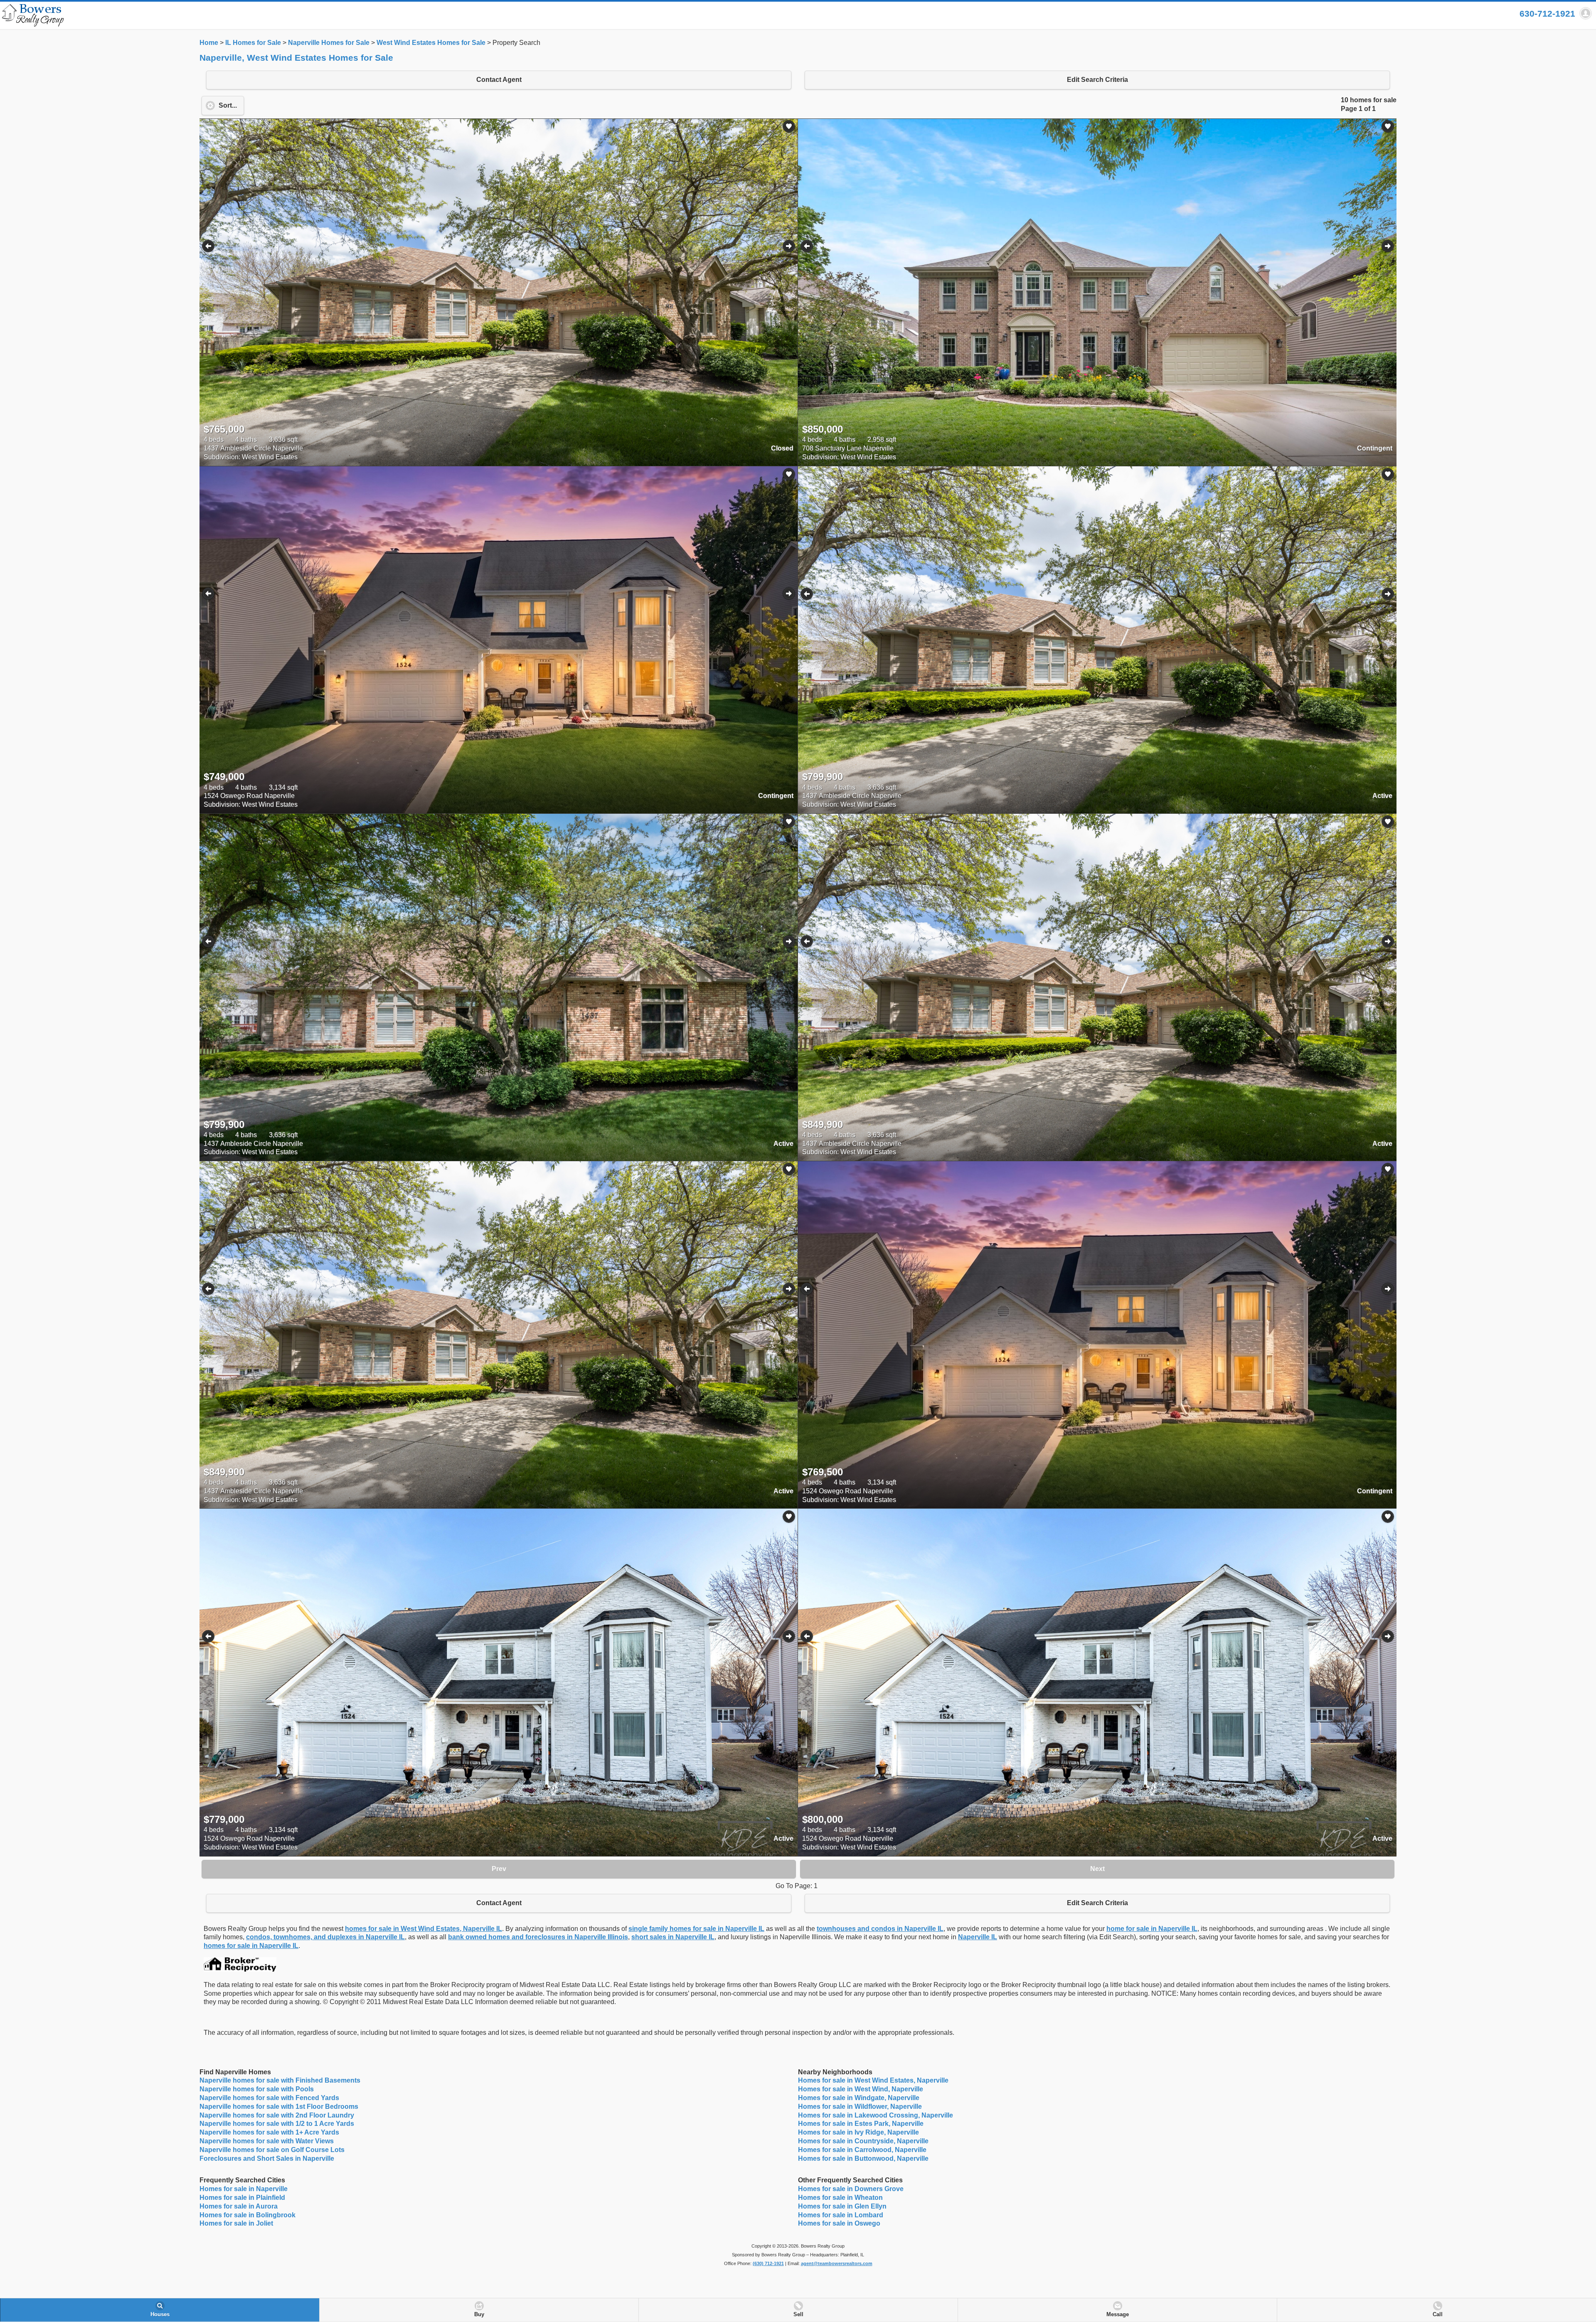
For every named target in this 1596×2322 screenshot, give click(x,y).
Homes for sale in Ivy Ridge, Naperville (858, 2132)
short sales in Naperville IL (673, 1937)
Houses (160, 2315)
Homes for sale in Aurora (239, 2206)
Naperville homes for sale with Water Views (267, 2141)
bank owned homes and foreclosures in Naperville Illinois (538, 1937)
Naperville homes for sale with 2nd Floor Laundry (277, 2115)
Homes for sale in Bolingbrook (248, 2215)
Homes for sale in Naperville (244, 2189)
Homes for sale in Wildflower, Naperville (860, 2107)
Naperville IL (978, 1937)
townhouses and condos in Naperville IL (880, 1929)
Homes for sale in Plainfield (242, 2198)
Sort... (228, 105)
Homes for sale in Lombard (841, 2215)
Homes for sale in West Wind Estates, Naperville (873, 2080)
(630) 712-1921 (768, 2263)
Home (209, 43)
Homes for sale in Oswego (839, 2223)
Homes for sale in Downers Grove (851, 2189)
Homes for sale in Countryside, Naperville (863, 2141)
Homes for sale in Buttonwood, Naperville (863, 2158)
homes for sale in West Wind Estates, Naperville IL (424, 1929)
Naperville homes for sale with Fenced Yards (269, 2098)
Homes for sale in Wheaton (840, 2198)
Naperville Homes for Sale (329, 43)
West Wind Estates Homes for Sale (431, 43)
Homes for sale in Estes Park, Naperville (861, 2124)
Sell (798, 2315)
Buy (479, 2315)
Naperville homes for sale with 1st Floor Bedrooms (279, 2107)
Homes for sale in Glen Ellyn (842, 2206)
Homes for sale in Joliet (236, 2223)
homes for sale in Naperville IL (251, 1946)
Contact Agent (499, 80)
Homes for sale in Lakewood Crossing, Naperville (876, 2115)
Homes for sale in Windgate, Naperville (859, 2098)
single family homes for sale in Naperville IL (696, 1929)
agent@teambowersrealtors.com (837, 2263)
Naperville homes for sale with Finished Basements (280, 2080)
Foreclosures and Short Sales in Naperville (267, 2158)
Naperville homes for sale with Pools (257, 2089)
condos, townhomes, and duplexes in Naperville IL (325, 1937)
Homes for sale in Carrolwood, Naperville (862, 2150)
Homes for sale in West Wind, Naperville (861, 2089)
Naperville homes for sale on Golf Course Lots (272, 2150)
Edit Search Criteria (1097, 80)
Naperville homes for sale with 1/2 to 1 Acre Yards (277, 2124)
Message (1118, 2315)
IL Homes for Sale (253, 43)
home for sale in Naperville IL (1152, 1929)
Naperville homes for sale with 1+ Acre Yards (269, 2132)
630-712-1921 (1547, 14)
